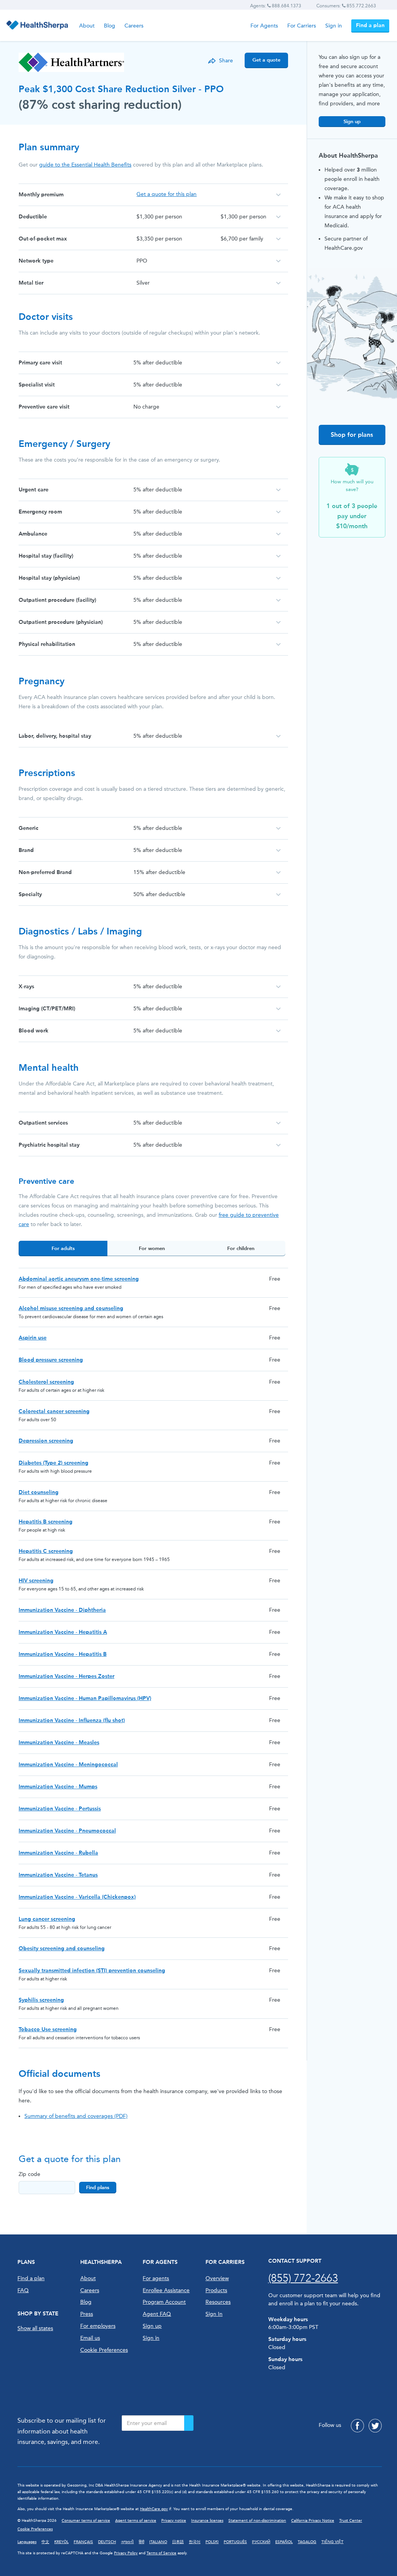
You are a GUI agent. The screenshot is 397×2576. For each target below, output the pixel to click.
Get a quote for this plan (167, 194)
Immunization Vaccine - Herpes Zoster (66, 1676)
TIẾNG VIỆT (332, 2542)
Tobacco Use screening (48, 2029)
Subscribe (189, 2423)
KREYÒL (61, 2542)
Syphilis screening (41, 2000)
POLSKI (212, 2542)
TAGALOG (307, 2542)
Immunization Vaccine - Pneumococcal (67, 1831)
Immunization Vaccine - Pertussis (60, 1809)
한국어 (195, 2542)
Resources (218, 2302)
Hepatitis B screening (46, 1522)
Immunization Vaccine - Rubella (58, 1853)
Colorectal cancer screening (54, 1411)
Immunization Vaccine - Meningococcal (68, 1765)
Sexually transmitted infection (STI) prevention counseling (92, 1971)
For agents (156, 2278)
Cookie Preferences (104, 2350)
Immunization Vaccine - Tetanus (58, 1875)
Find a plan (370, 25)
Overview (217, 2278)
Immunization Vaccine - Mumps (58, 1787)
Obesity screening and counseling (62, 1948)
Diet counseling (39, 1492)
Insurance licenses (207, 2521)
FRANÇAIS (83, 2542)
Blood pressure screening (51, 1360)
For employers (98, 2326)
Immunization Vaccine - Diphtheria (62, 1610)
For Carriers (302, 26)
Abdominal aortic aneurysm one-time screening (79, 1279)
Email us (90, 2338)
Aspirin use (33, 1338)
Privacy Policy (126, 2553)
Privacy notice (174, 2521)
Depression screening (46, 1441)
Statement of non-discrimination (257, 2521)
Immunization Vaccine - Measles (59, 1742)
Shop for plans (352, 435)
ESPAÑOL (284, 2542)
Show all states (35, 2328)
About (87, 26)
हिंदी (142, 2542)
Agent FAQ (157, 2314)
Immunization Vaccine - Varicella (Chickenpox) (77, 1897)
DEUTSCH (107, 2542)
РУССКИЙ (261, 2542)
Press (87, 2314)
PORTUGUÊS (235, 2542)
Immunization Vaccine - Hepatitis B (63, 1654)
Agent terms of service (136, 2521)
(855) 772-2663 (303, 2278)
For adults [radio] (63, 1248)
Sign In (214, 2314)
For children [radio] (241, 1248)
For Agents (264, 26)
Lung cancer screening (47, 1919)
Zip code (29, 2174)
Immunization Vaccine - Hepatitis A (63, 1632)
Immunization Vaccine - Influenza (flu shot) (72, 1720)
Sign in (334, 26)
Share (226, 61)
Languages (27, 2542)
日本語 (178, 2542)
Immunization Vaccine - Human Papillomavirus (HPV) (85, 1698)
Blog (110, 26)
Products (216, 2290)
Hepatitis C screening (46, 1551)
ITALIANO (158, 2542)
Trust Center (351, 2521)
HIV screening (36, 1581)
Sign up (352, 121)
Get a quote (266, 60)
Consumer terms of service (86, 2521)
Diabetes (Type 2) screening (54, 1463)
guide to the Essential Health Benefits (85, 165)
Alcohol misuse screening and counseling (71, 1308)
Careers (134, 26)
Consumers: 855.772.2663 (346, 6)
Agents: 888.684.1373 (276, 6)
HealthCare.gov (154, 2509)
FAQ (23, 2290)
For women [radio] (152, 1248)
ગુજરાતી (127, 2542)
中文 (45, 2542)
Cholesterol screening (46, 1382)
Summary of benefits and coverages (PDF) (76, 2116)
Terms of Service (161, 2553)
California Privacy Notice (313, 2521)
